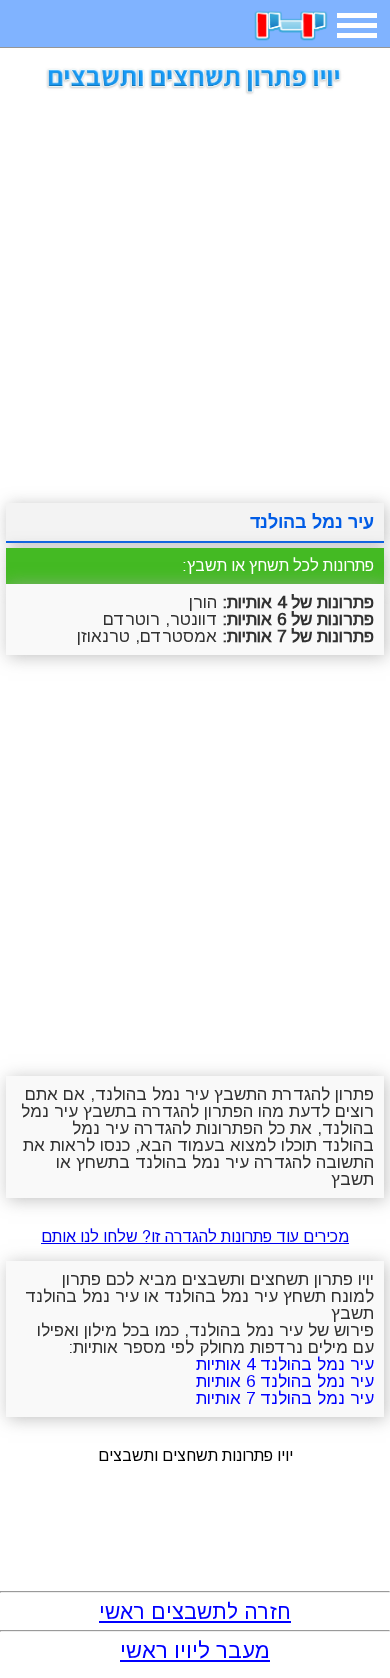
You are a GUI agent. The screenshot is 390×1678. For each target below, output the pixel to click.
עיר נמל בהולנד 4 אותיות (285, 1364)
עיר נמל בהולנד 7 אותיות (285, 1398)
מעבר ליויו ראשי (195, 1650)
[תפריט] (357, 25)
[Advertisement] (195, 291)
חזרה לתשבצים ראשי (195, 1611)
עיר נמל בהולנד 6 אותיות (285, 1381)
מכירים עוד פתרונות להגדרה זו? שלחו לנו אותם (195, 1236)
